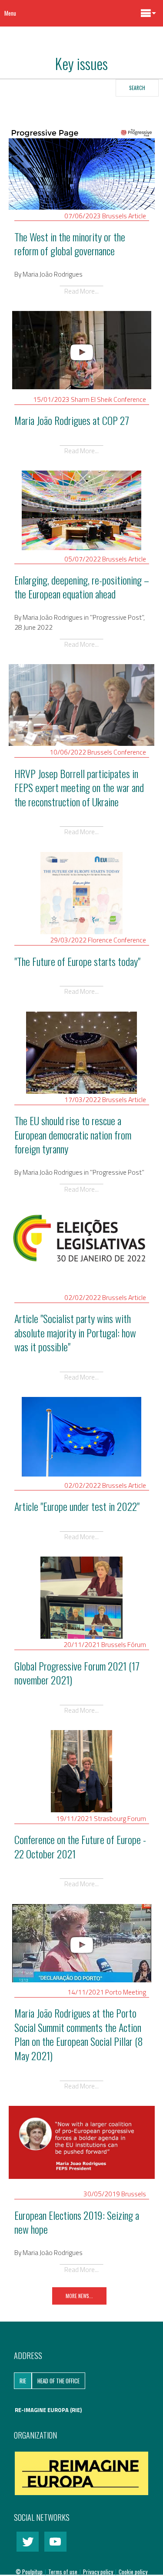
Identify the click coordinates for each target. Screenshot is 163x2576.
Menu (10, 13)
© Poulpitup (29, 2572)
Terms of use (63, 2572)
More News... (79, 2296)
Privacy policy (99, 2572)
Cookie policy (133, 2572)
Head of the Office (58, 2381)
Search (137, 88)
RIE (23, 2381)
